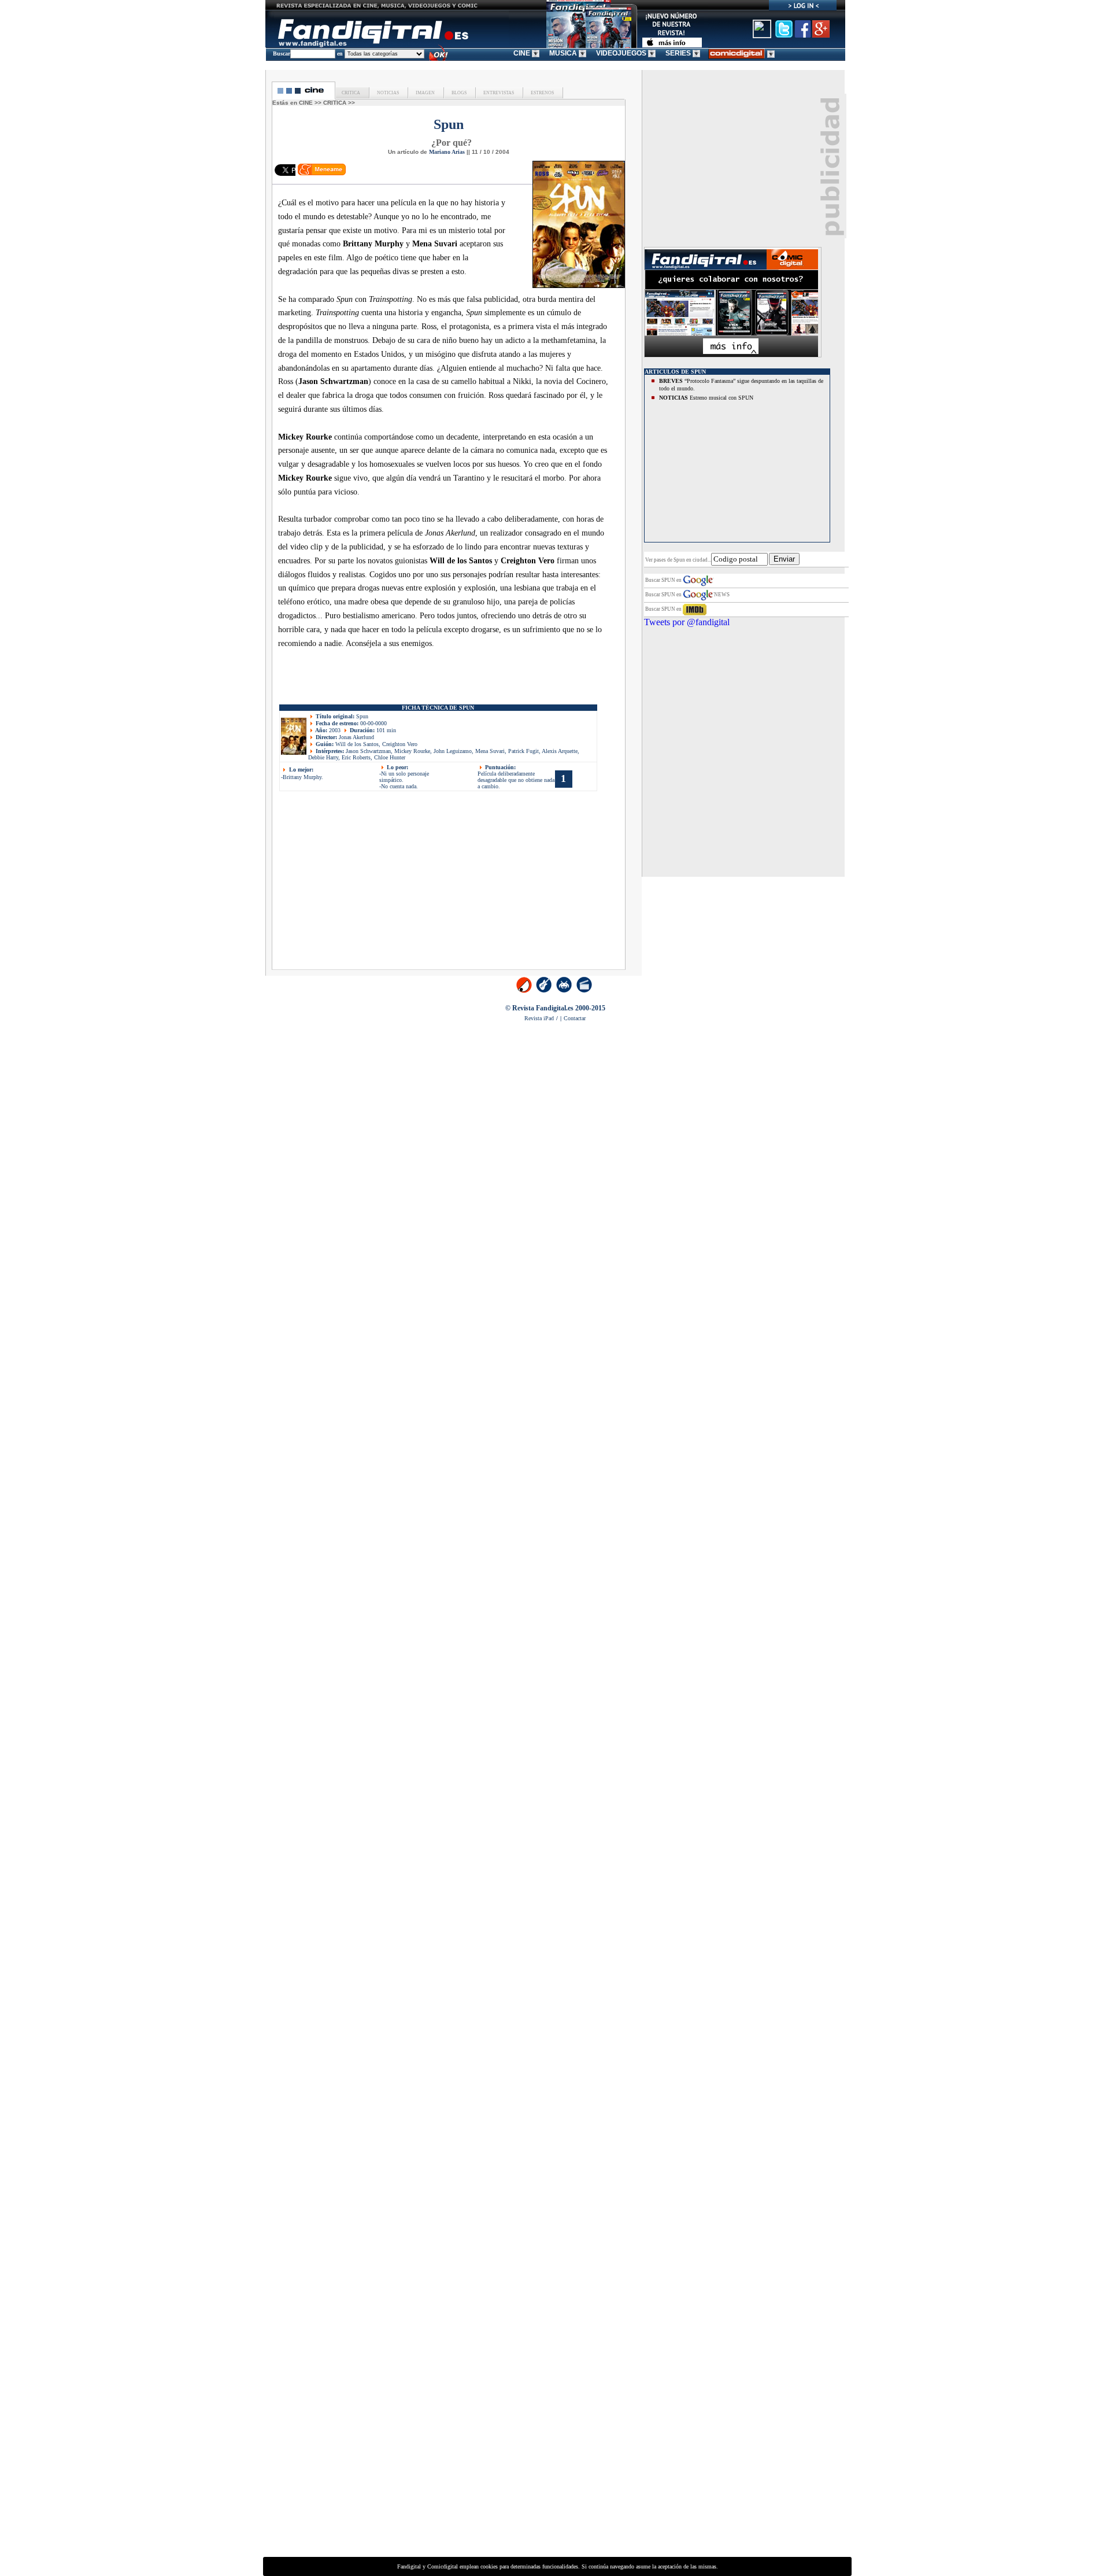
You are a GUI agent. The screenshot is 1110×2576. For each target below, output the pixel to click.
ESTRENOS (542, 93)
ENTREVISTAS (498, 93)
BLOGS (458, 93)
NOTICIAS (387, 93)
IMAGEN (425, 93)
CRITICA (351, 93)
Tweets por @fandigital (687, 622)
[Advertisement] (377, 884)
